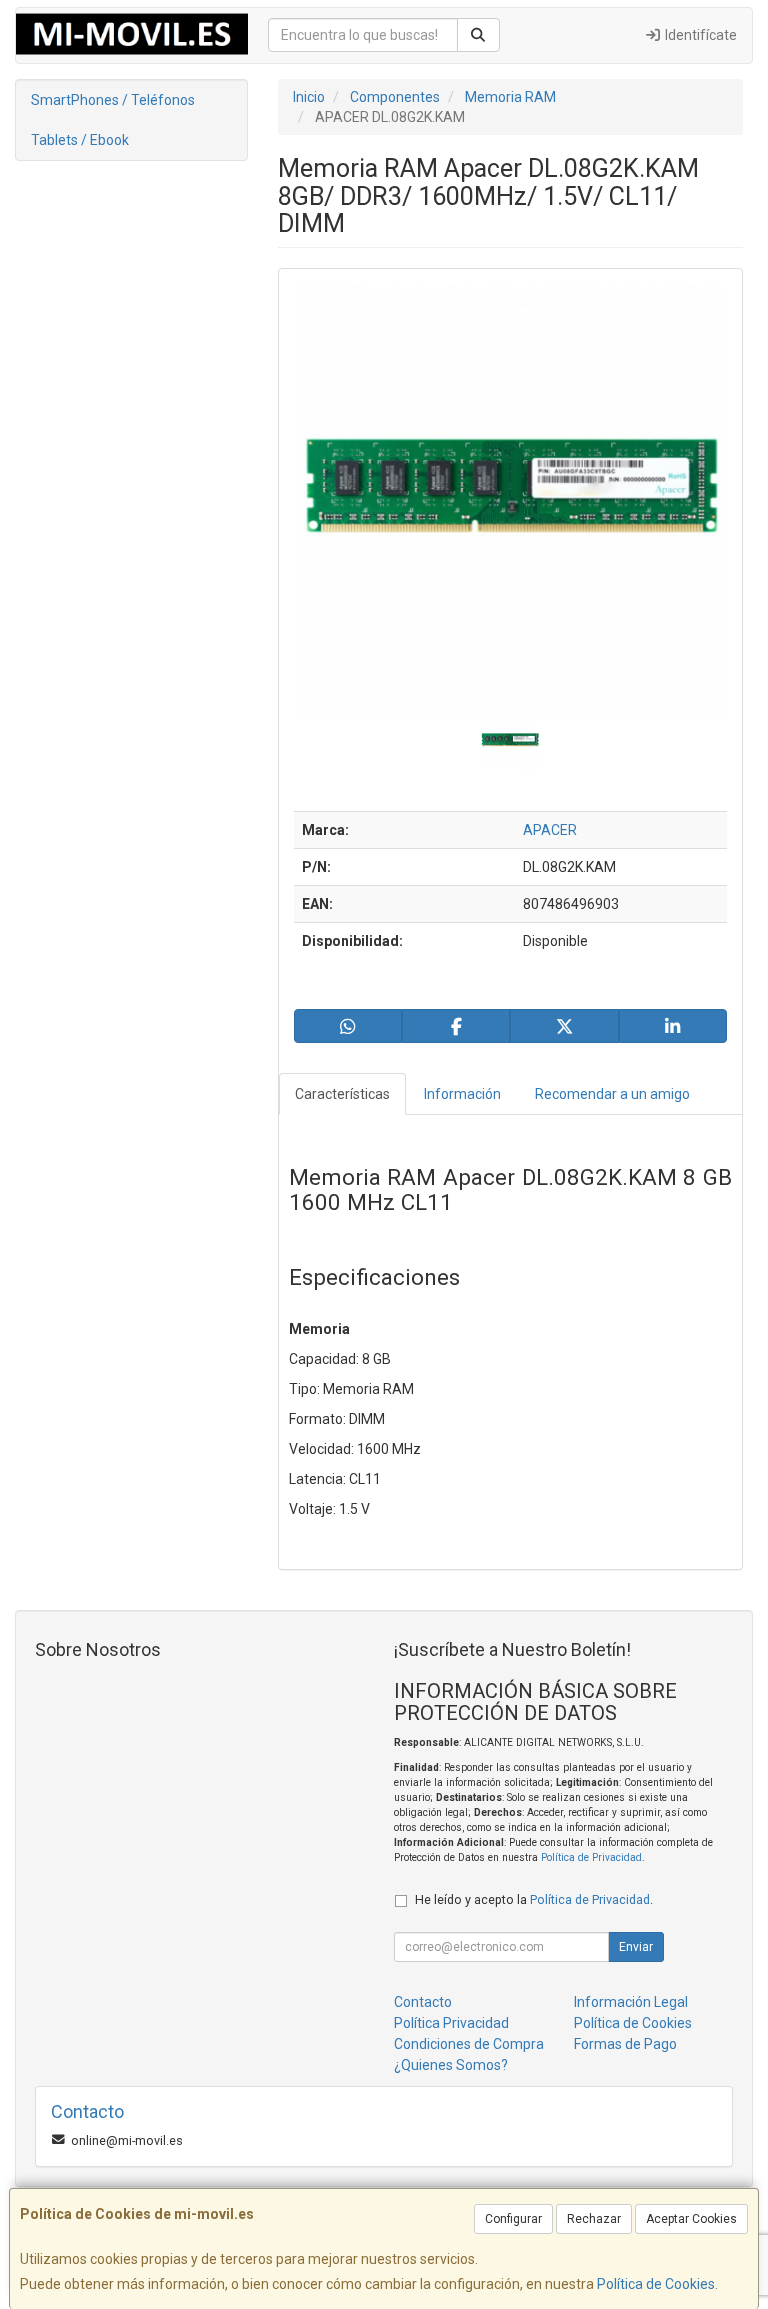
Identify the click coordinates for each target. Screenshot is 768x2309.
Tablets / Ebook (80, 140)
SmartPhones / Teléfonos (113, 100)
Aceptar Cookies (691, 2219)
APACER (550, 830)
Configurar (513, 2219)
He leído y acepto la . (534, 1899)
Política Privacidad (451, 2023)
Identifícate (699, 35)
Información (462, 1094)
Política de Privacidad (591, 1857)
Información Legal (631, 2002)
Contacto (423, 2002)
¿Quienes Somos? (451, 2065)
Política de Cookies (656, 2284)
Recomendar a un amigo (612, 1094)
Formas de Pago (625, 2044)
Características (342, 1094)
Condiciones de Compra (469, 2044)
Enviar (636, 1947)
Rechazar (594, 2219)
